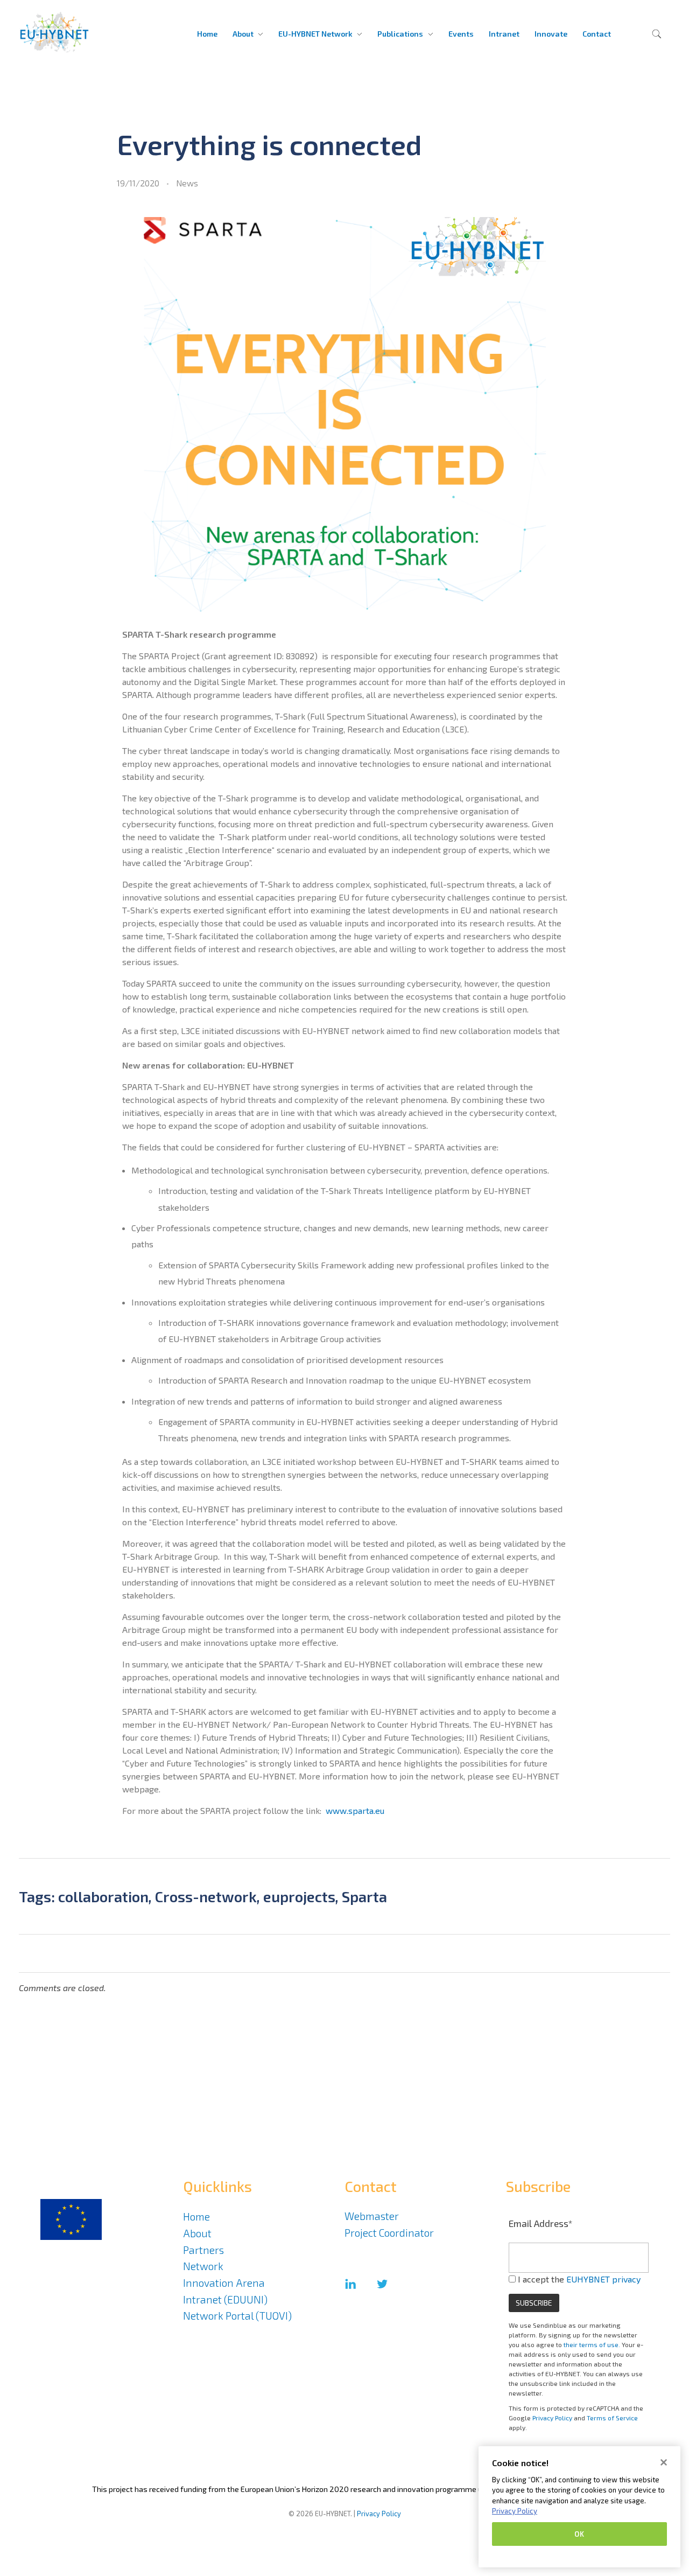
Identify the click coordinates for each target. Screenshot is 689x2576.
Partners (203, 2250)
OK (579, 2534)
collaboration (103, 1896)
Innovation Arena (224, 2283)
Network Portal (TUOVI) (237, 2316)
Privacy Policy (552, 2418)
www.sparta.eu (355, 1810)
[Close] (664, 2462)
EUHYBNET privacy (603, 2279)
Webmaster (372, 2216)
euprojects (299, 1896)
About (197, 2233)
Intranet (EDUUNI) (225, 2299)
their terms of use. (592, 2344)
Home (196, 2217)
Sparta (364, 1896)
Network (203, 2266)
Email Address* (541, 2223)
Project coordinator (389, 2233)
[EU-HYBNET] (73, 32)
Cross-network (206, 1896)
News (187, 183)
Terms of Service (612, 2418)
